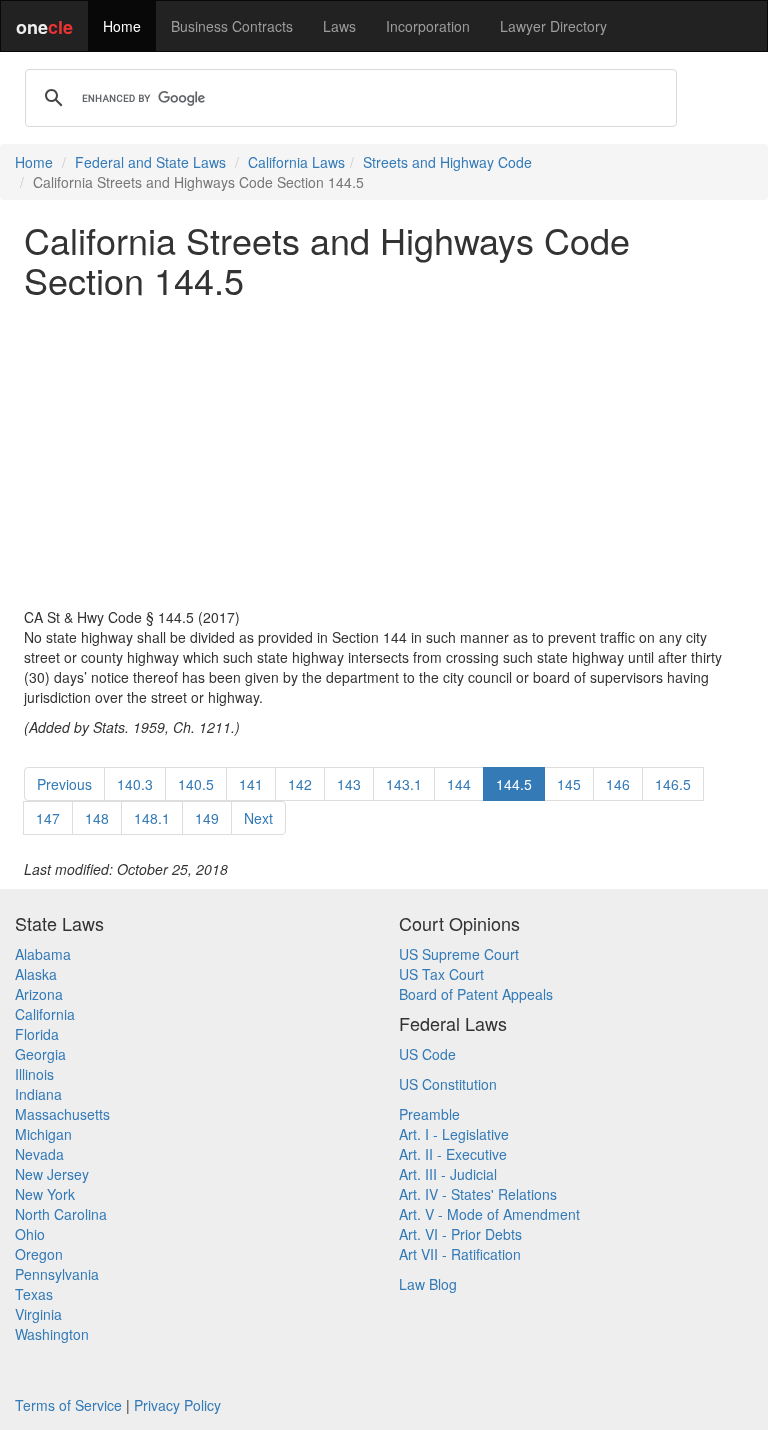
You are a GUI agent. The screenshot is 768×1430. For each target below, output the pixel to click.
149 (207, 818)
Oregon (39, 1254)
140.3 (135, 784)
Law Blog (428, 1284)
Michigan (43, 1134)
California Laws (296, 162)
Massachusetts (62, 1114)
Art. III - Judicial (448, 1174)
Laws (339, 26)
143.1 (404, 784)
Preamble (429, 1114)
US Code (427, 1054)
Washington (52, 1334)
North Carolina (61, 1214)
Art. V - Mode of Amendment (489, 1214)
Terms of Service (68, 1405)
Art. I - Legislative (454, 1134)
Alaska (36, 974)
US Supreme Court (459, 954)
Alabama (43, 954)
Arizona (39, 994)
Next (258, 818)
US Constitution (448, 1084)
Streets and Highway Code (447, 162)
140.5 (196, 784)
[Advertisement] (384, 453)
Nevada (39, 1154)
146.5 (673, 784)
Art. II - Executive (453, 1154)
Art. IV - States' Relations (478, 1194)
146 (618, 784)
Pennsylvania (57, 1274)
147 (48, 818)
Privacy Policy (177, 1405)
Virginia (38, 1314)
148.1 (152, 818)
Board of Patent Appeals (476, 994)
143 (349, 784)
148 (97, 818)
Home (122, 26)
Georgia (40, 1054)
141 (251, 784)
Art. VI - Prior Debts (460, 1234)
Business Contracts (232, 26)
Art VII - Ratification (460, 1254)
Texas (34, 1294)
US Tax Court (441, 974)
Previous (64, 784)
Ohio (30, 1234)
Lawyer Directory (553, 26)
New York (45, 1194)
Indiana (38, 1094)
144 (459, 784)
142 (300, 784)
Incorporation (428, 26)
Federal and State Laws (150, 162)
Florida (37, 1034)
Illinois (34, 1074)
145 (569, 784)
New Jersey (52, 1174)
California (45, 1014)
